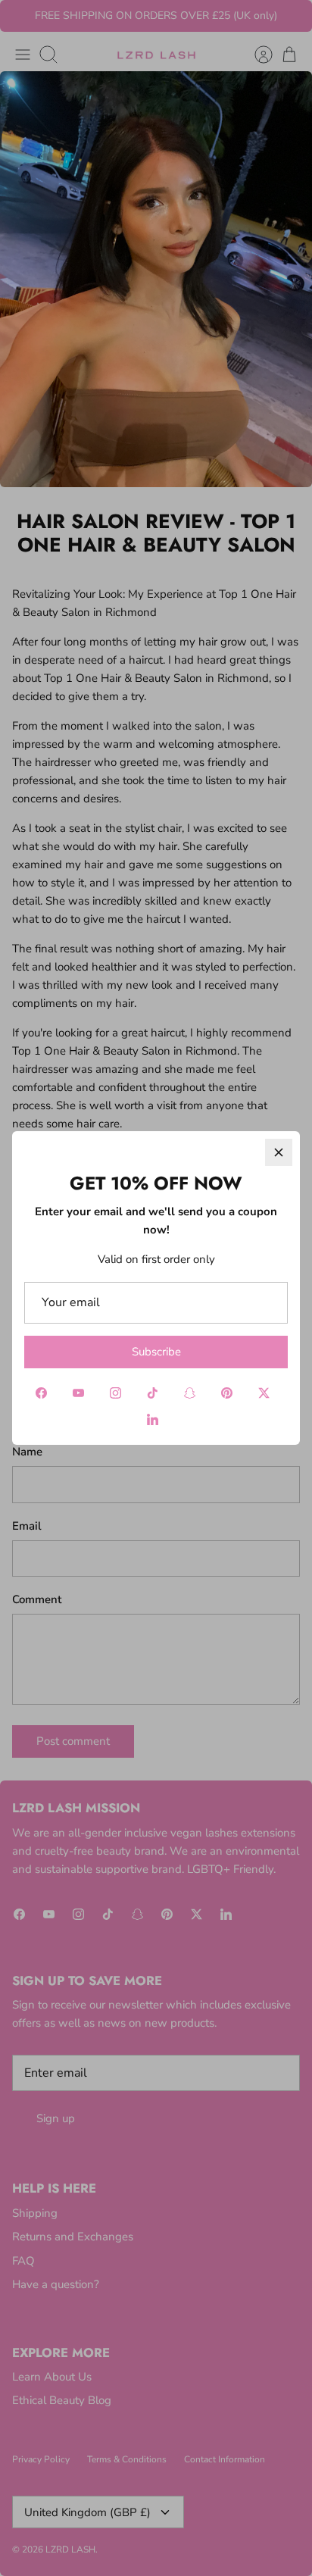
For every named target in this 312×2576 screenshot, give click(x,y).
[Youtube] (78, 1393)
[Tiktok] (153, 1393)
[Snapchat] (190, 1393)
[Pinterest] (227, 1393)
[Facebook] (41, 1393)
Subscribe (156, 1352)
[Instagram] (115, 1393)
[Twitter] (264, 1393)
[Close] (279, 1152)
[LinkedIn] (153, 1419)
